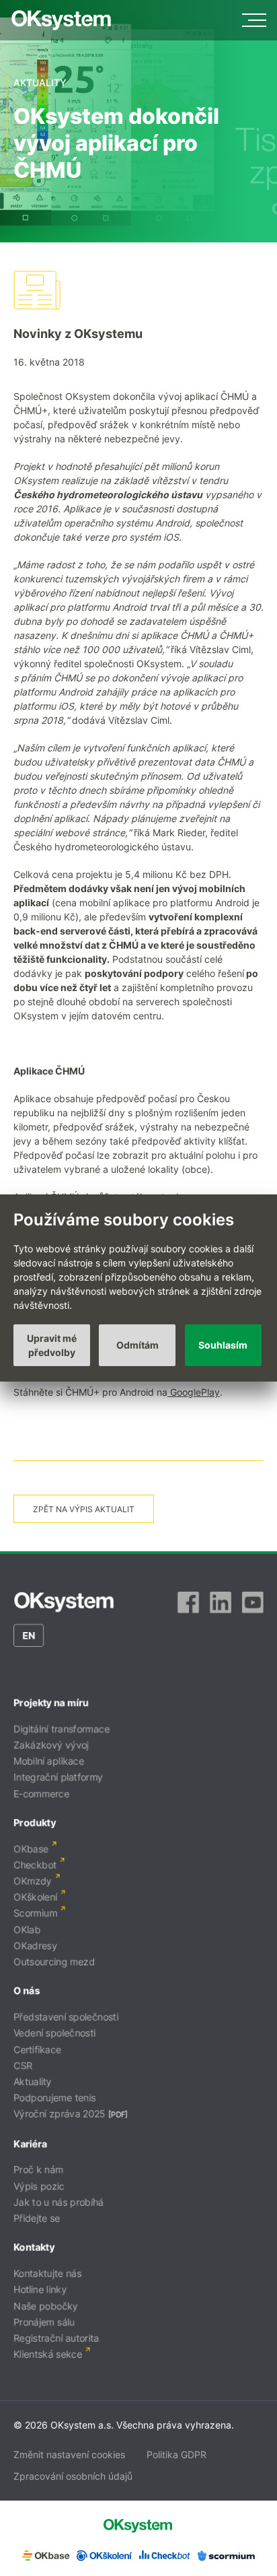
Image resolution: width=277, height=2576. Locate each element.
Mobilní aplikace (49, 1761)
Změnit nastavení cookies (69, 2454)
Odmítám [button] (137, 1345)
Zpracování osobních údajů (73, 2476)
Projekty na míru (51, 1702)
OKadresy (35, 1945)
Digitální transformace (62, 1729)
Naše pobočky (46, 2306)
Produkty (35, 1822)
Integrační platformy (58, 1777)
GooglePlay (194, 1392)
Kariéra (30, 2143)
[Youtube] (253, 1602)
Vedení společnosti (54, 2033)
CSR (23, 2065)
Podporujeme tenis (54, 2098)
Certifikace (37, 2049)
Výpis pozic (39, 2186)
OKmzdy (33, 1881)
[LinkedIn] (221, 1602)
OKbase (31, 1849)
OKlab (27, 1929)
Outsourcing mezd (54, 1962)
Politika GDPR (176, 2454)
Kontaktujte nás (47, 2273)
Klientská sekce (48, 2354)
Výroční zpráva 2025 (60, 2114)
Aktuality (33, 2081)
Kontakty (34, 2247)
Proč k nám (38, 2170)
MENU (254, 20)
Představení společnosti (66, 2017)
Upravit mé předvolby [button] (52, 1345)
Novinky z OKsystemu (78, 334)
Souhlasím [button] (223, 1345)
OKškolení (35, 1897)
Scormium (35, 1913)
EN (29, 1635)
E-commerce (41, 1793)
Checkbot (35, 1865)
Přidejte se (37, 2218)
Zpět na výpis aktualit (84, 1509)
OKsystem (61, 20)
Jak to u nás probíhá (58, 2202)
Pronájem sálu (44, 2322)
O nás (27, 1991)
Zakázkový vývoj (51, 1745)
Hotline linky (40, 2290)
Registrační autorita (56, 2338)
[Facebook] (188, 1602)
